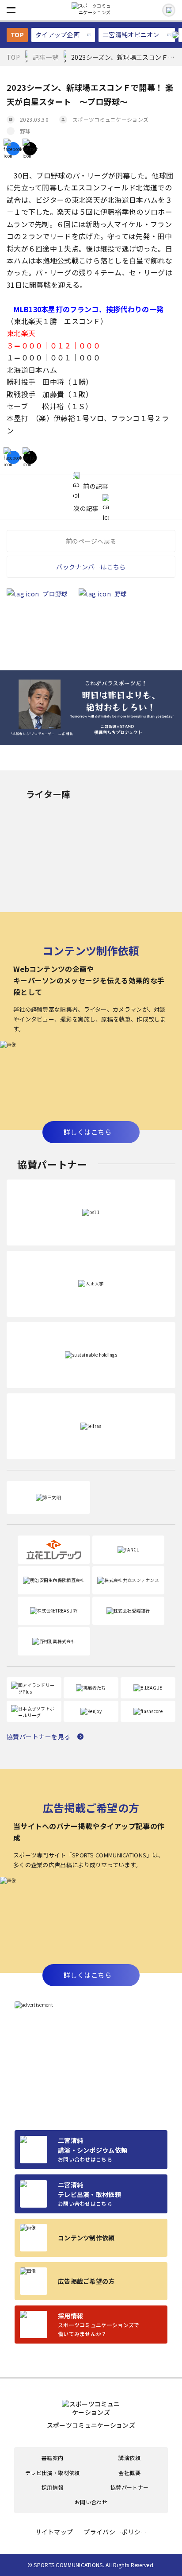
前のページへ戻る (91, 541)
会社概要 (129, 2473)
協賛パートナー (130, 2487)
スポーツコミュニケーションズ (110, 119)
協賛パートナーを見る (38, 1737)
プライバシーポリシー (115, 2532)
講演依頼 (129, 2458)
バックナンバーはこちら (91, 567)
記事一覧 (45, 57)
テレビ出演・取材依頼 (53, 2473)
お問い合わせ (91, 2502)
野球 (25, 131)
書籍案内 (52, 2458)
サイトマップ (54, 2532)
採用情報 (52, 2487)
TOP (17, 35)
